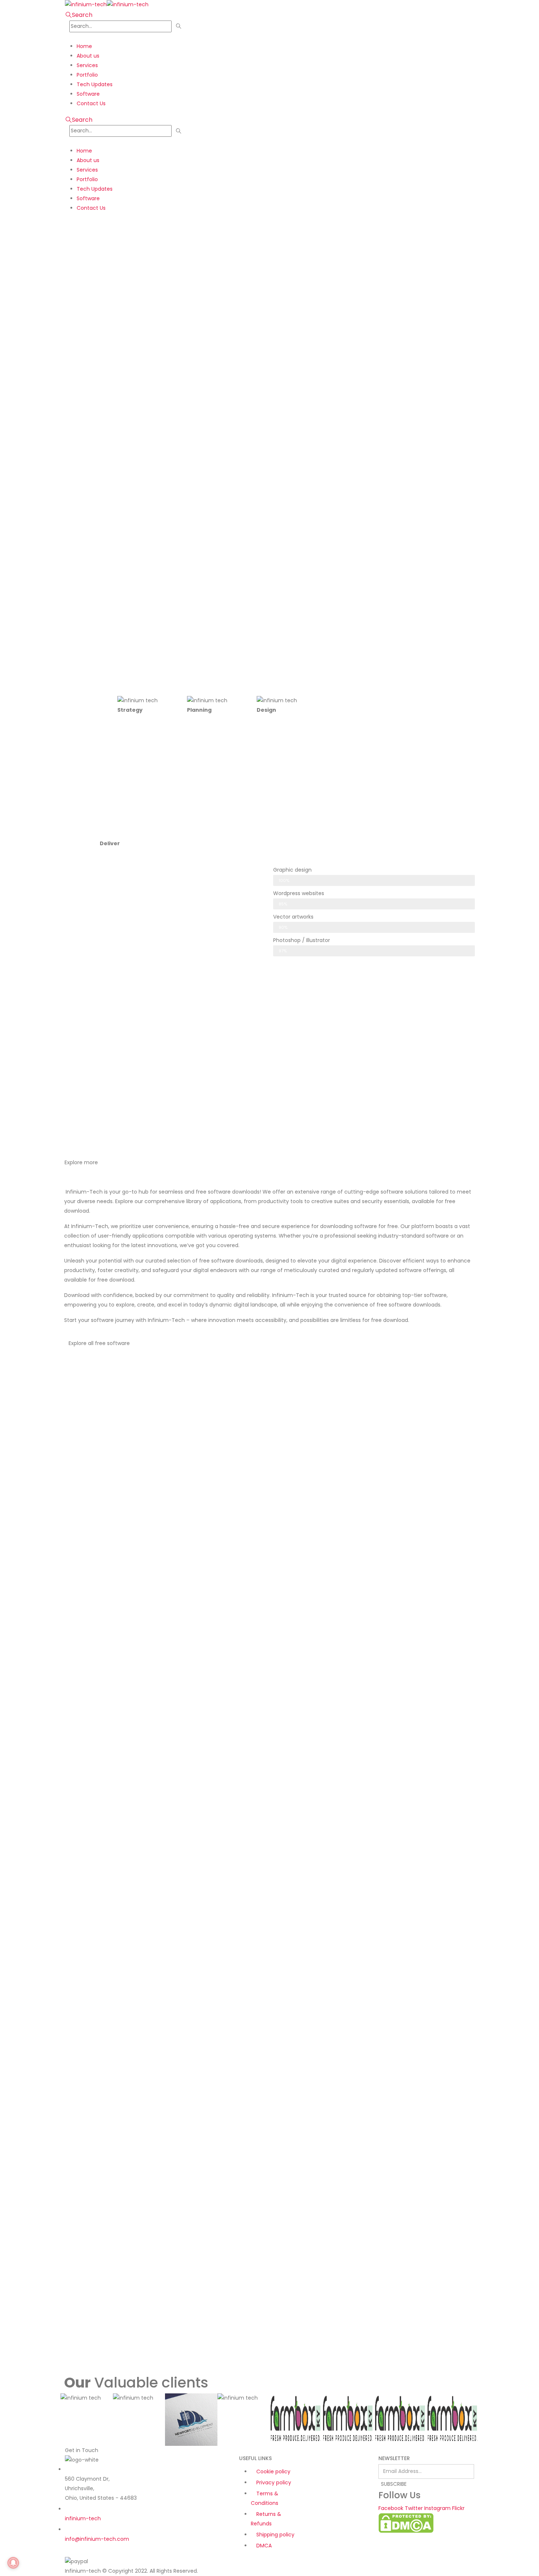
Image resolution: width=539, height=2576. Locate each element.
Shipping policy (275, 2535)
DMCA (264, 2546)
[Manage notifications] (13, 2563)
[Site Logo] (107, 4)
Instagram (437, 2508)
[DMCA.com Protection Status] (406, 2522)
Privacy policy (274, 2482)
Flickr (458, 2508)
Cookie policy (273, 2471)
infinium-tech (83, 2518)
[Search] (179, 26)
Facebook (391, 2508)
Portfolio (87, 75)
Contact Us (91, 103)
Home (84, 46)
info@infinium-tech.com (97, 2539)
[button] (79, 15)
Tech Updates (95, 84)
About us (88, 56)
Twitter (414, 2508)
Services (87, 65)
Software (88, 94)
